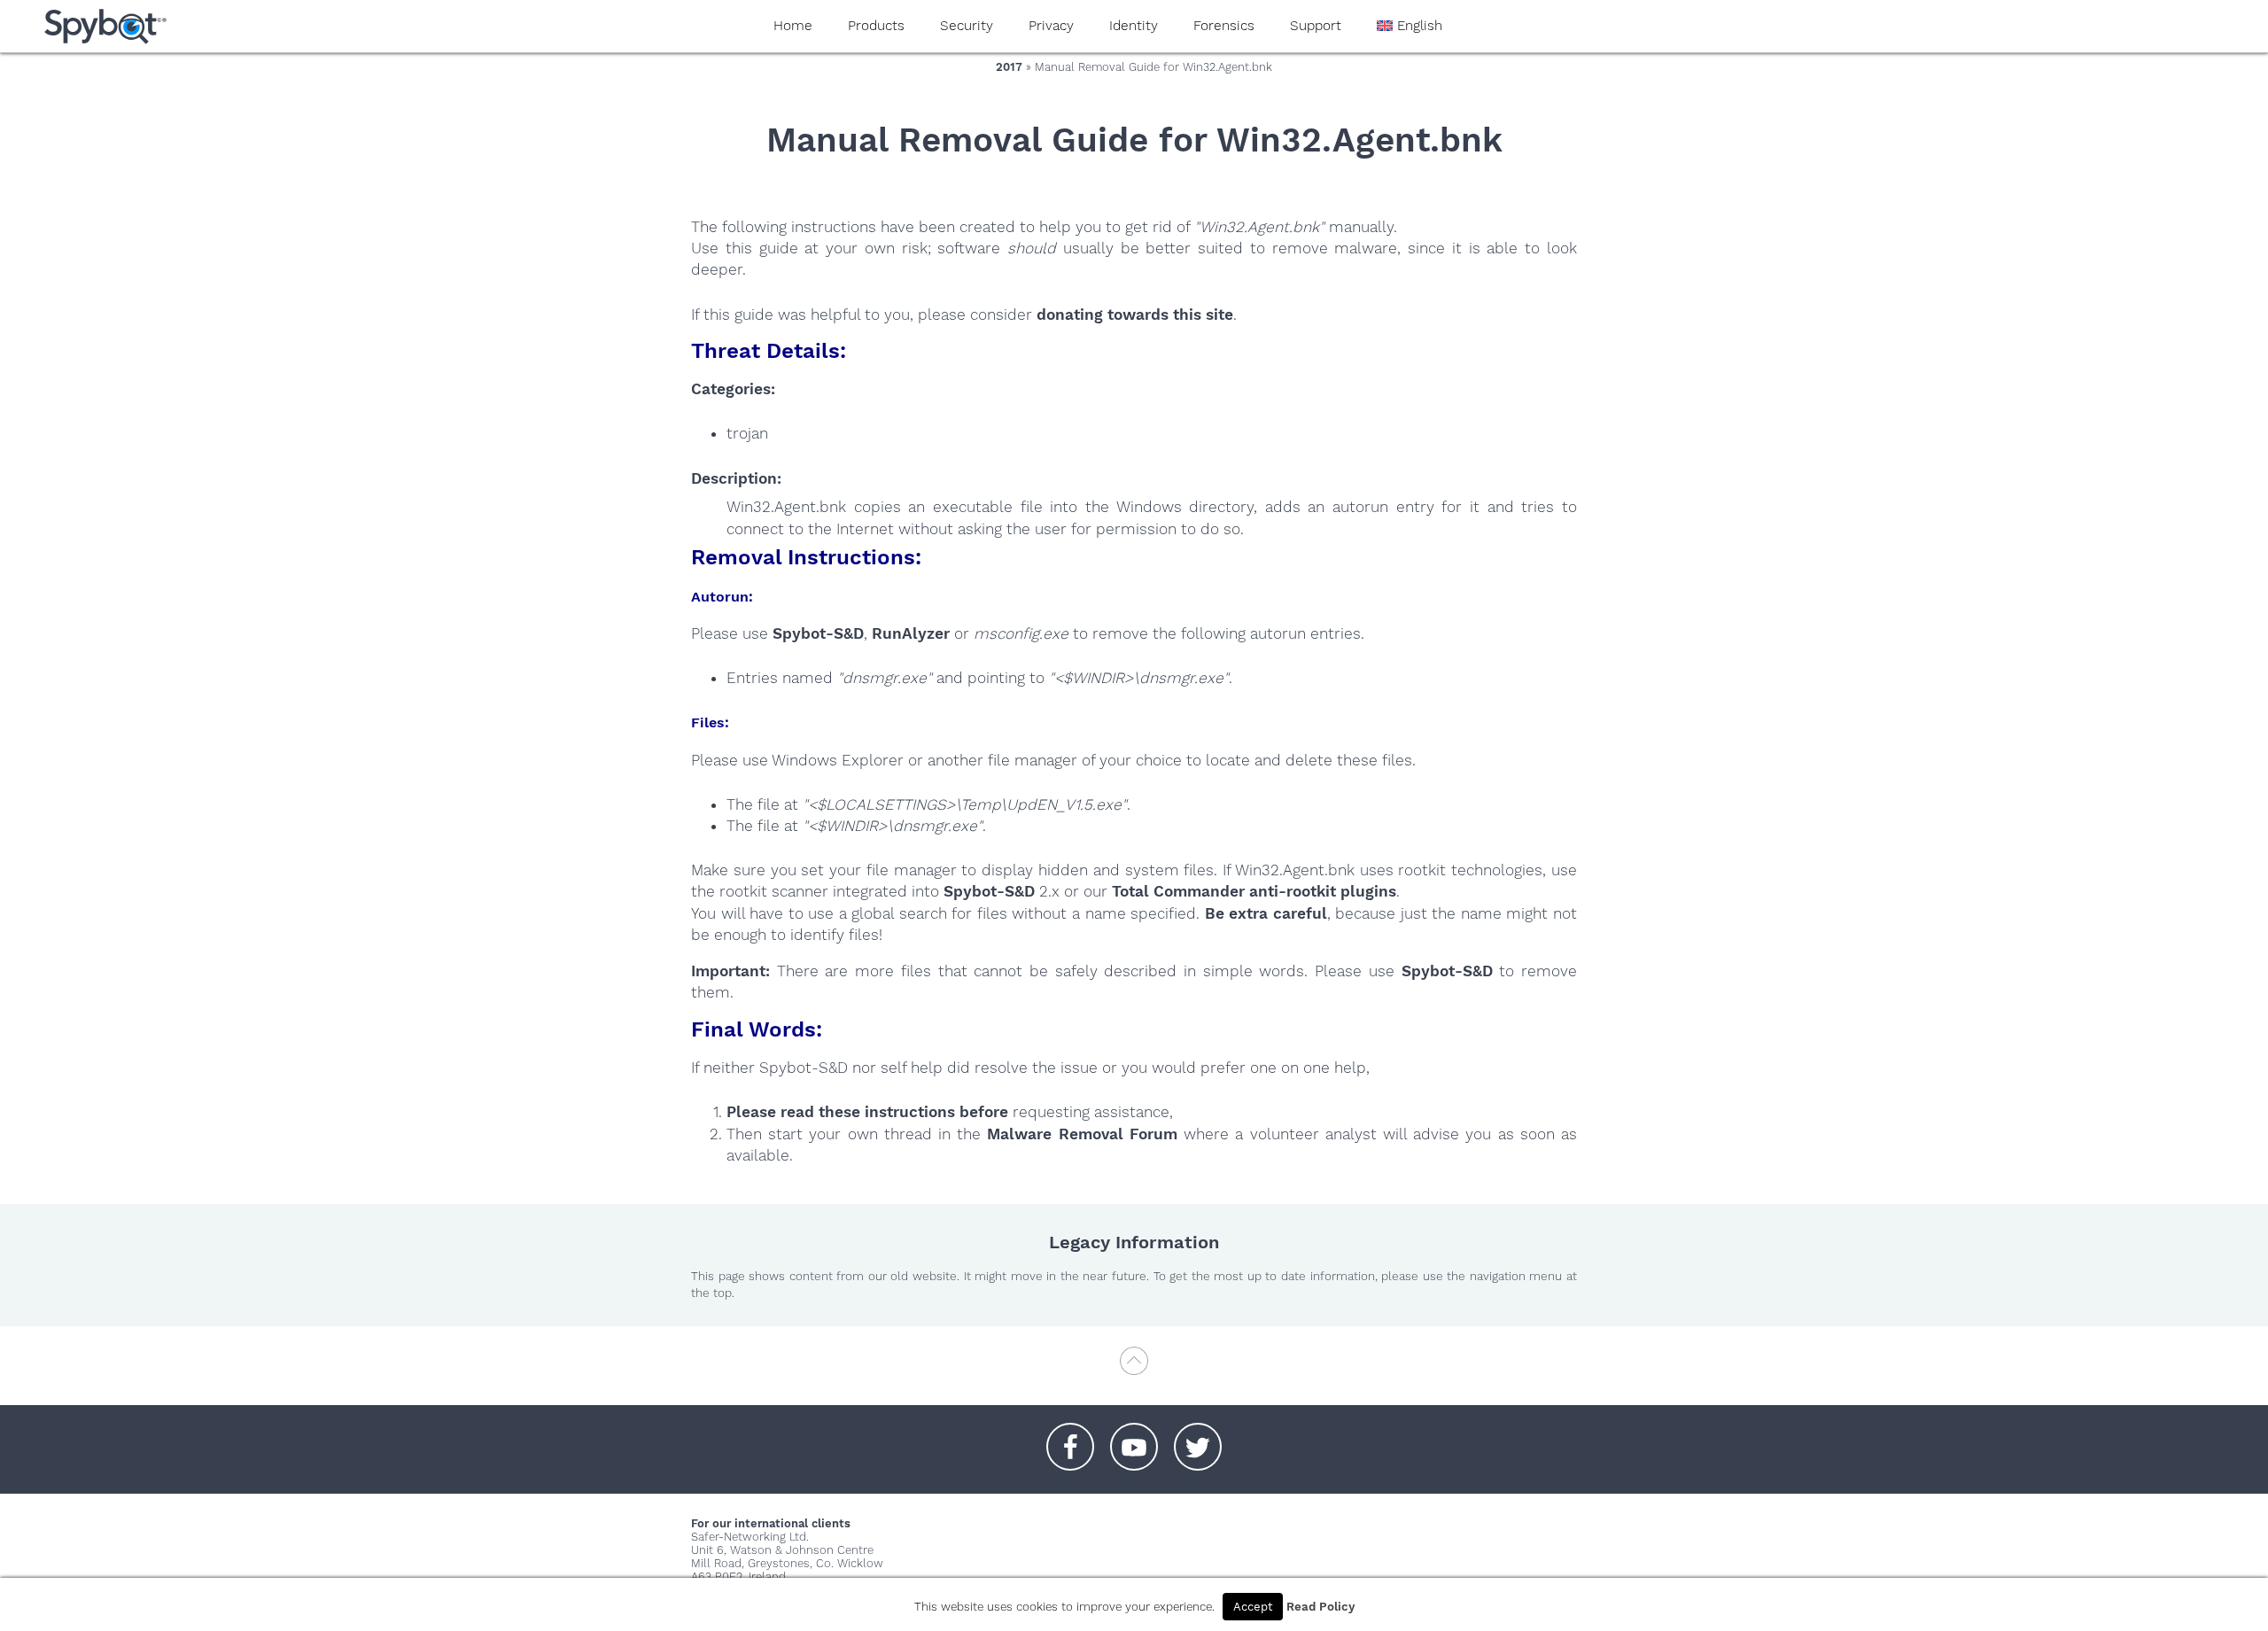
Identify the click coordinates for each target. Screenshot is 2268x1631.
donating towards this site (1135, 315)
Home (793, 26)
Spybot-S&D (818, 633)
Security (967, 26)
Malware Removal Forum (1082, 1134)
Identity (1134, 26)
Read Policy (1320, 1607)
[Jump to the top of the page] (1134, 1369)
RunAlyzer (911, 633)
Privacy (1051, 26)
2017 (1009, 67)
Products (876, 26)
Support (1316, 26)
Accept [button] (1253, 1607)
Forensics (1224, 26)
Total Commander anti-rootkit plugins (1254, 891)
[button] (1070, 1438)
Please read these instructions (841, 1112)
